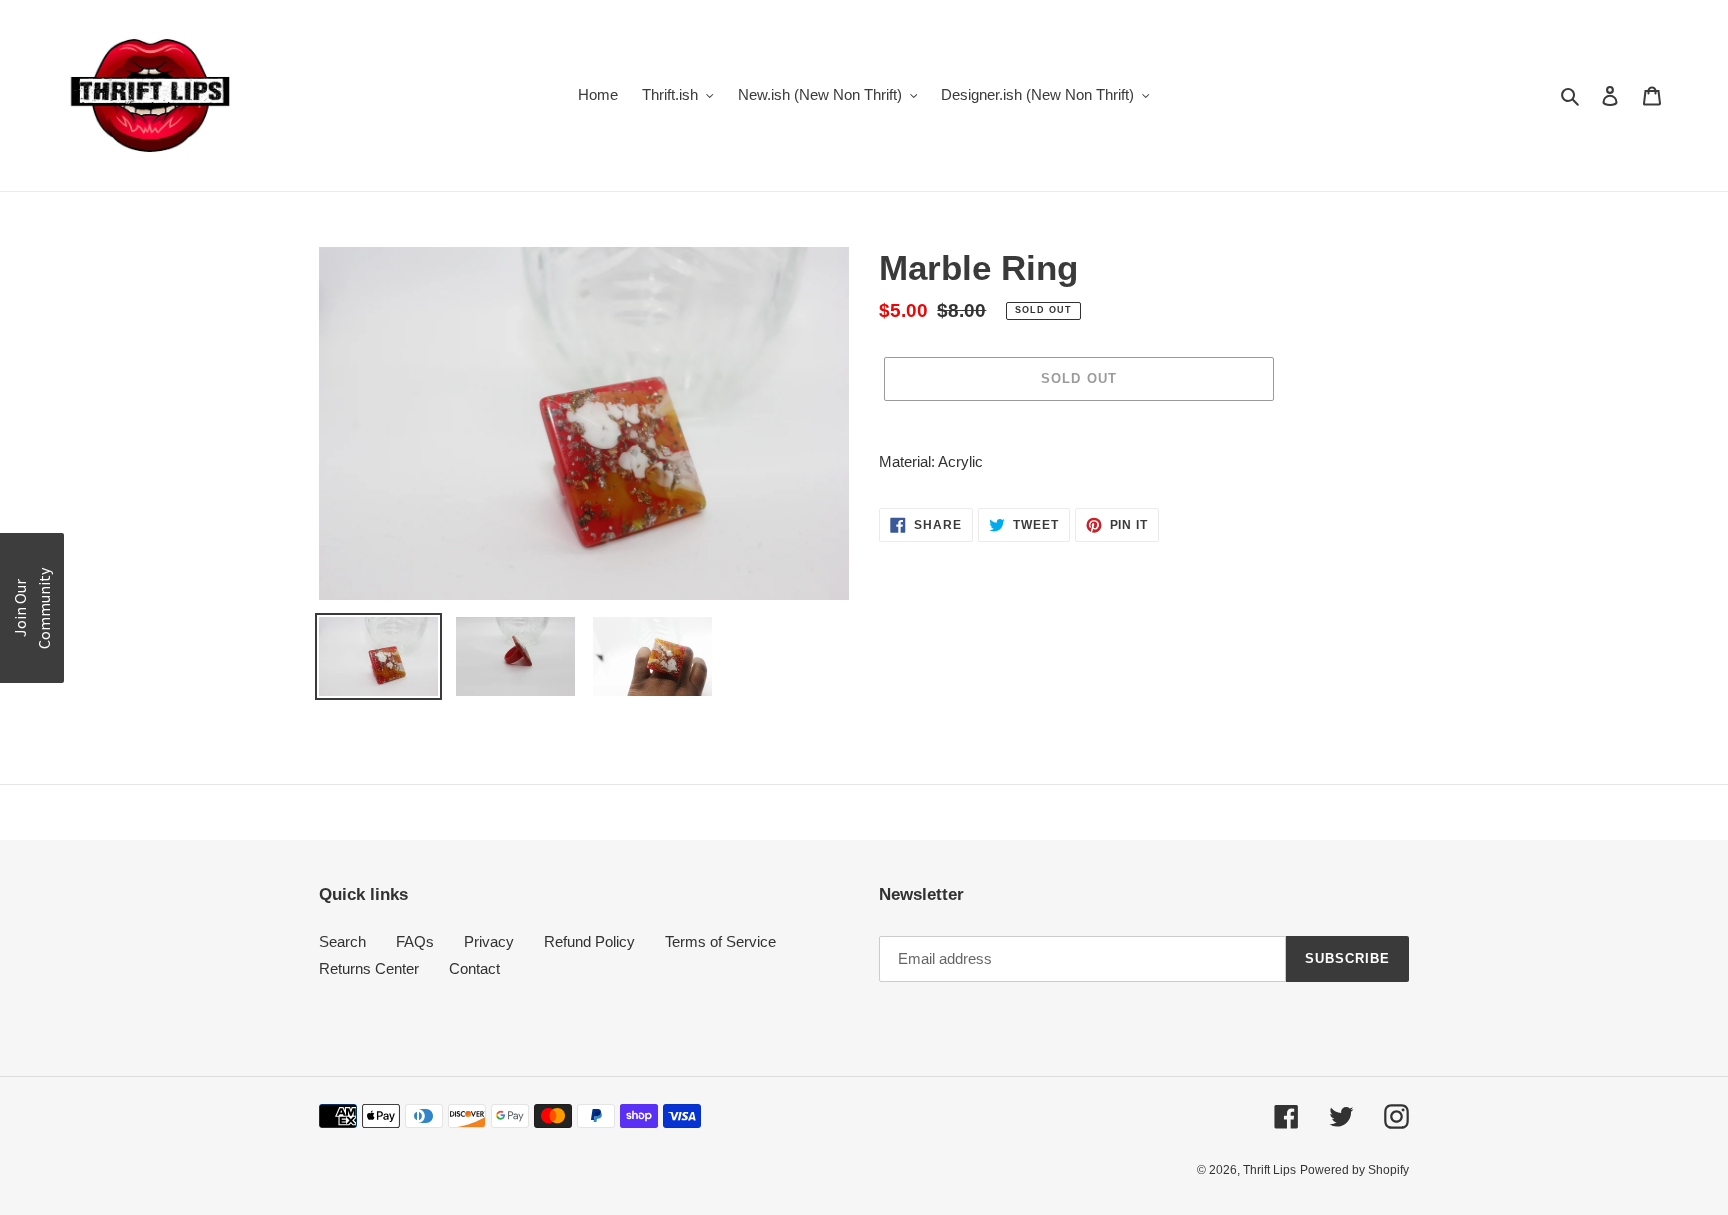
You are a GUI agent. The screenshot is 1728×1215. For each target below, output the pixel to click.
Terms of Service (720, 941)
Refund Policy (589, 941)
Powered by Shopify (1354, 1170)
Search (342, 941)
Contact (474, 968)
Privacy (489, 941)
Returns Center (369, 968)
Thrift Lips (1269, 1170)
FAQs (415, 941)
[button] (32, 608)
